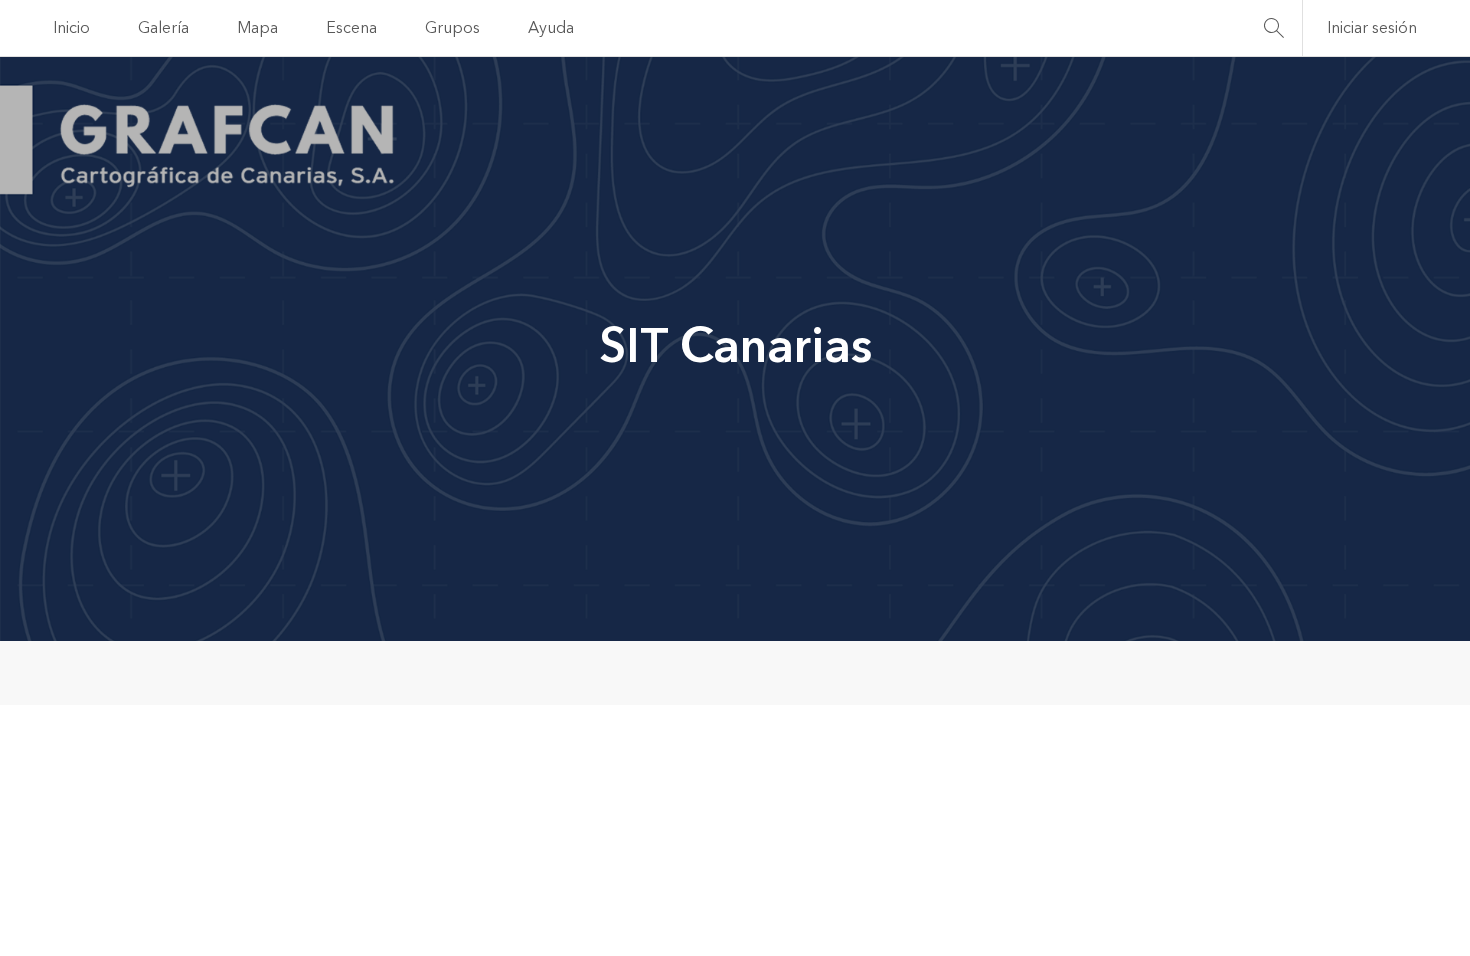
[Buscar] (1274, 28)
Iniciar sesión (1372, 28)
